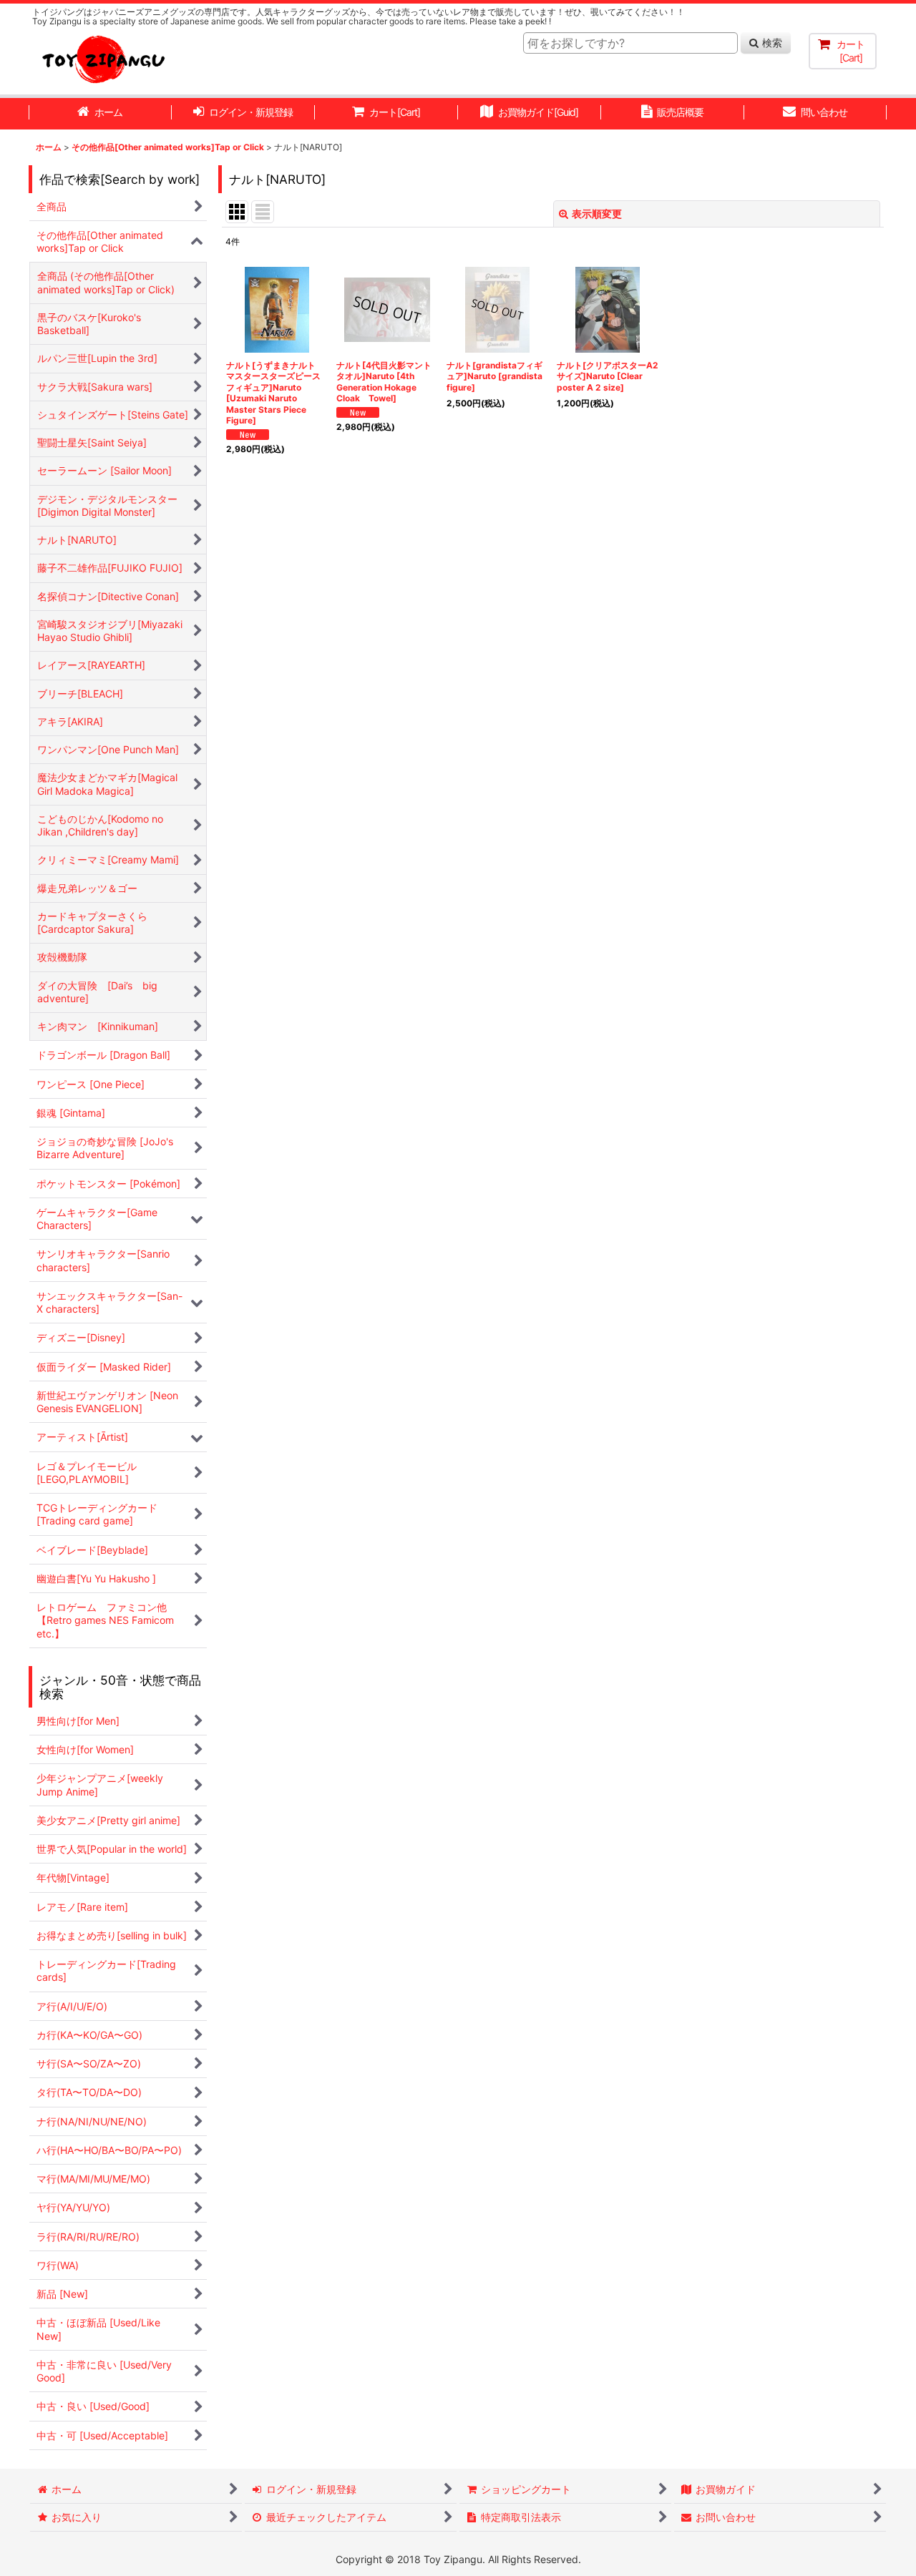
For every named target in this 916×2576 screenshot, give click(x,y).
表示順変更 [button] (597, 214)
